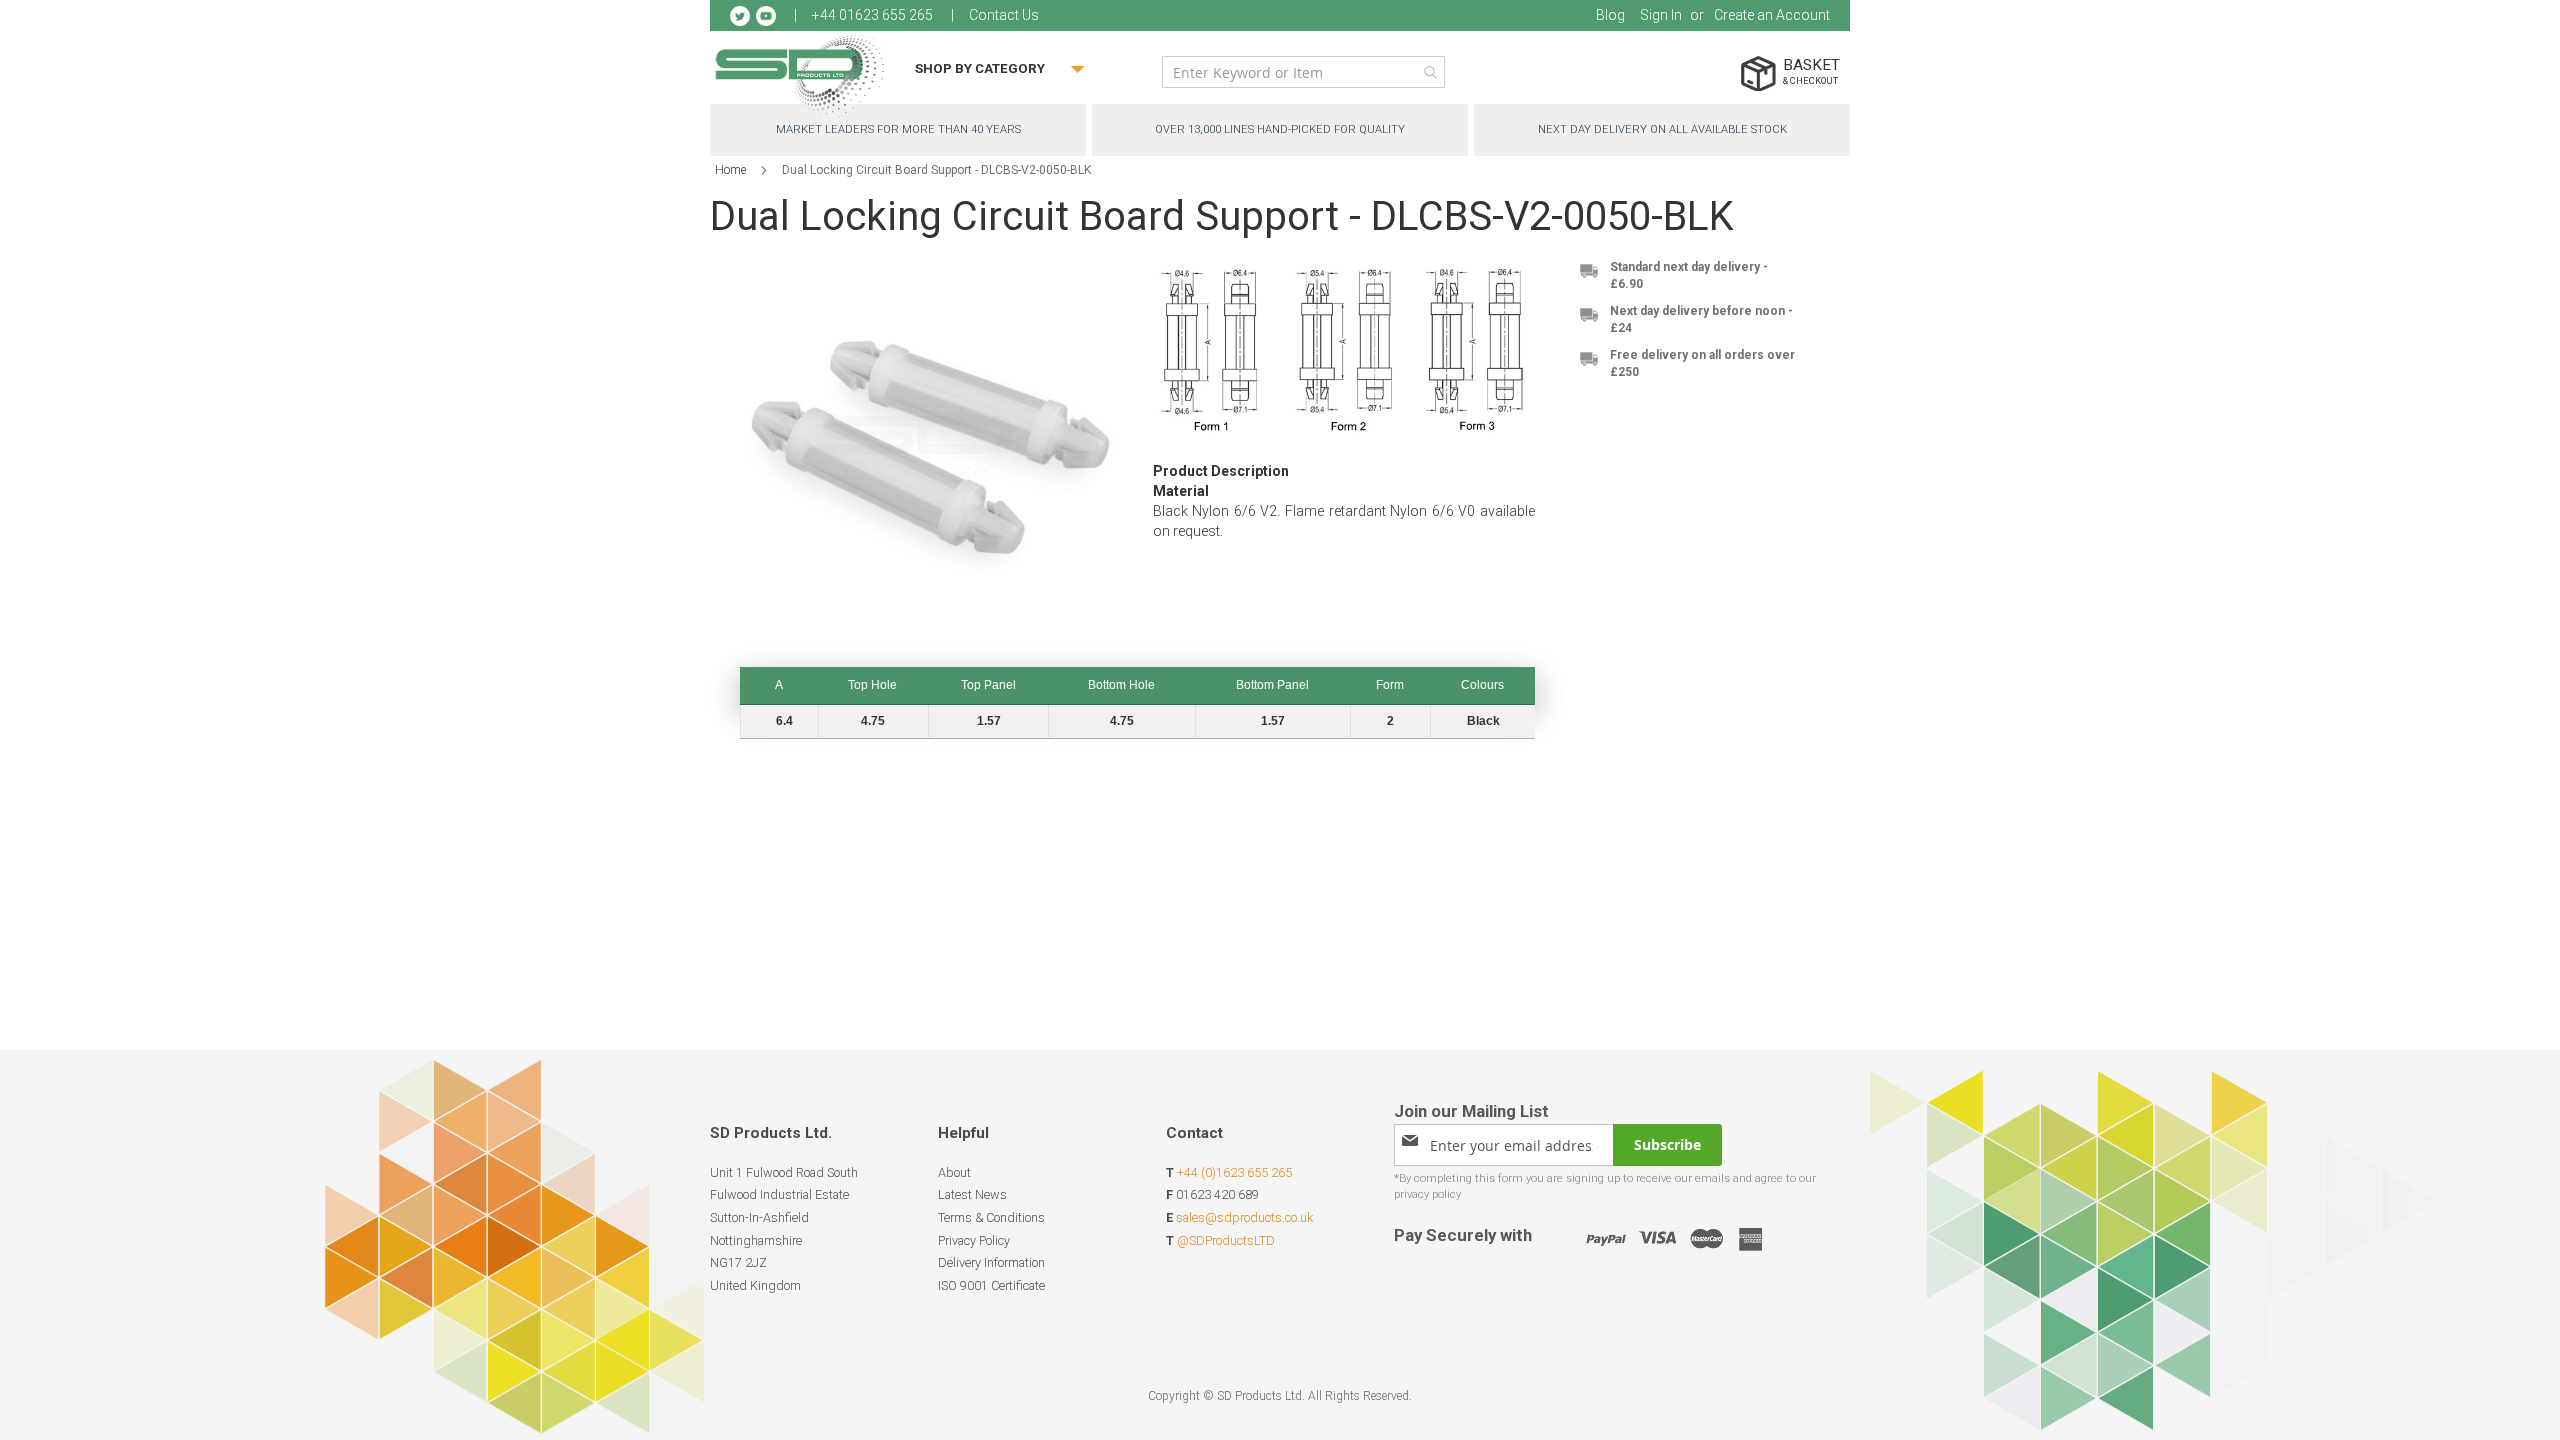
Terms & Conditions (991, 1217)
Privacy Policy (974, 1240)
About (954, 1172)
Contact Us (1004, 15)
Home (730, 170)
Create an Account (1772, 15)
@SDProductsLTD (1226, 1240)
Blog (1610, 15)
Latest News (972, 1194)
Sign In (1661, 15)
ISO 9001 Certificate (991, 1285)
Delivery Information (991, 1262)
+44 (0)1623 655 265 (1234, 1172)
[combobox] (1303, 72)
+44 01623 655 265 (872, 15)
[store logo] (800, 74)
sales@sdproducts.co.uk (1244, 1217)
